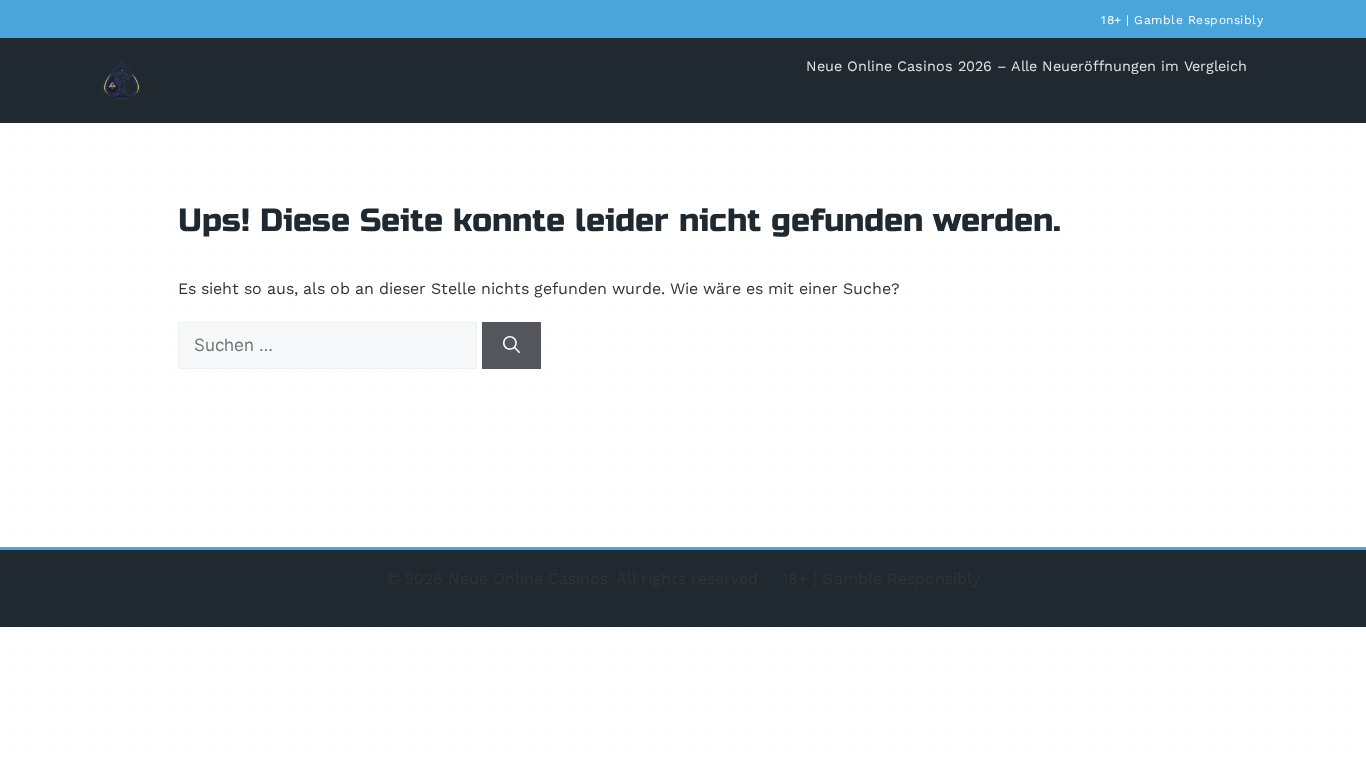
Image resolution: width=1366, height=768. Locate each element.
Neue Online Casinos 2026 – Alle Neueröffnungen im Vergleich (1026, 66)
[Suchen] (511, 346)
